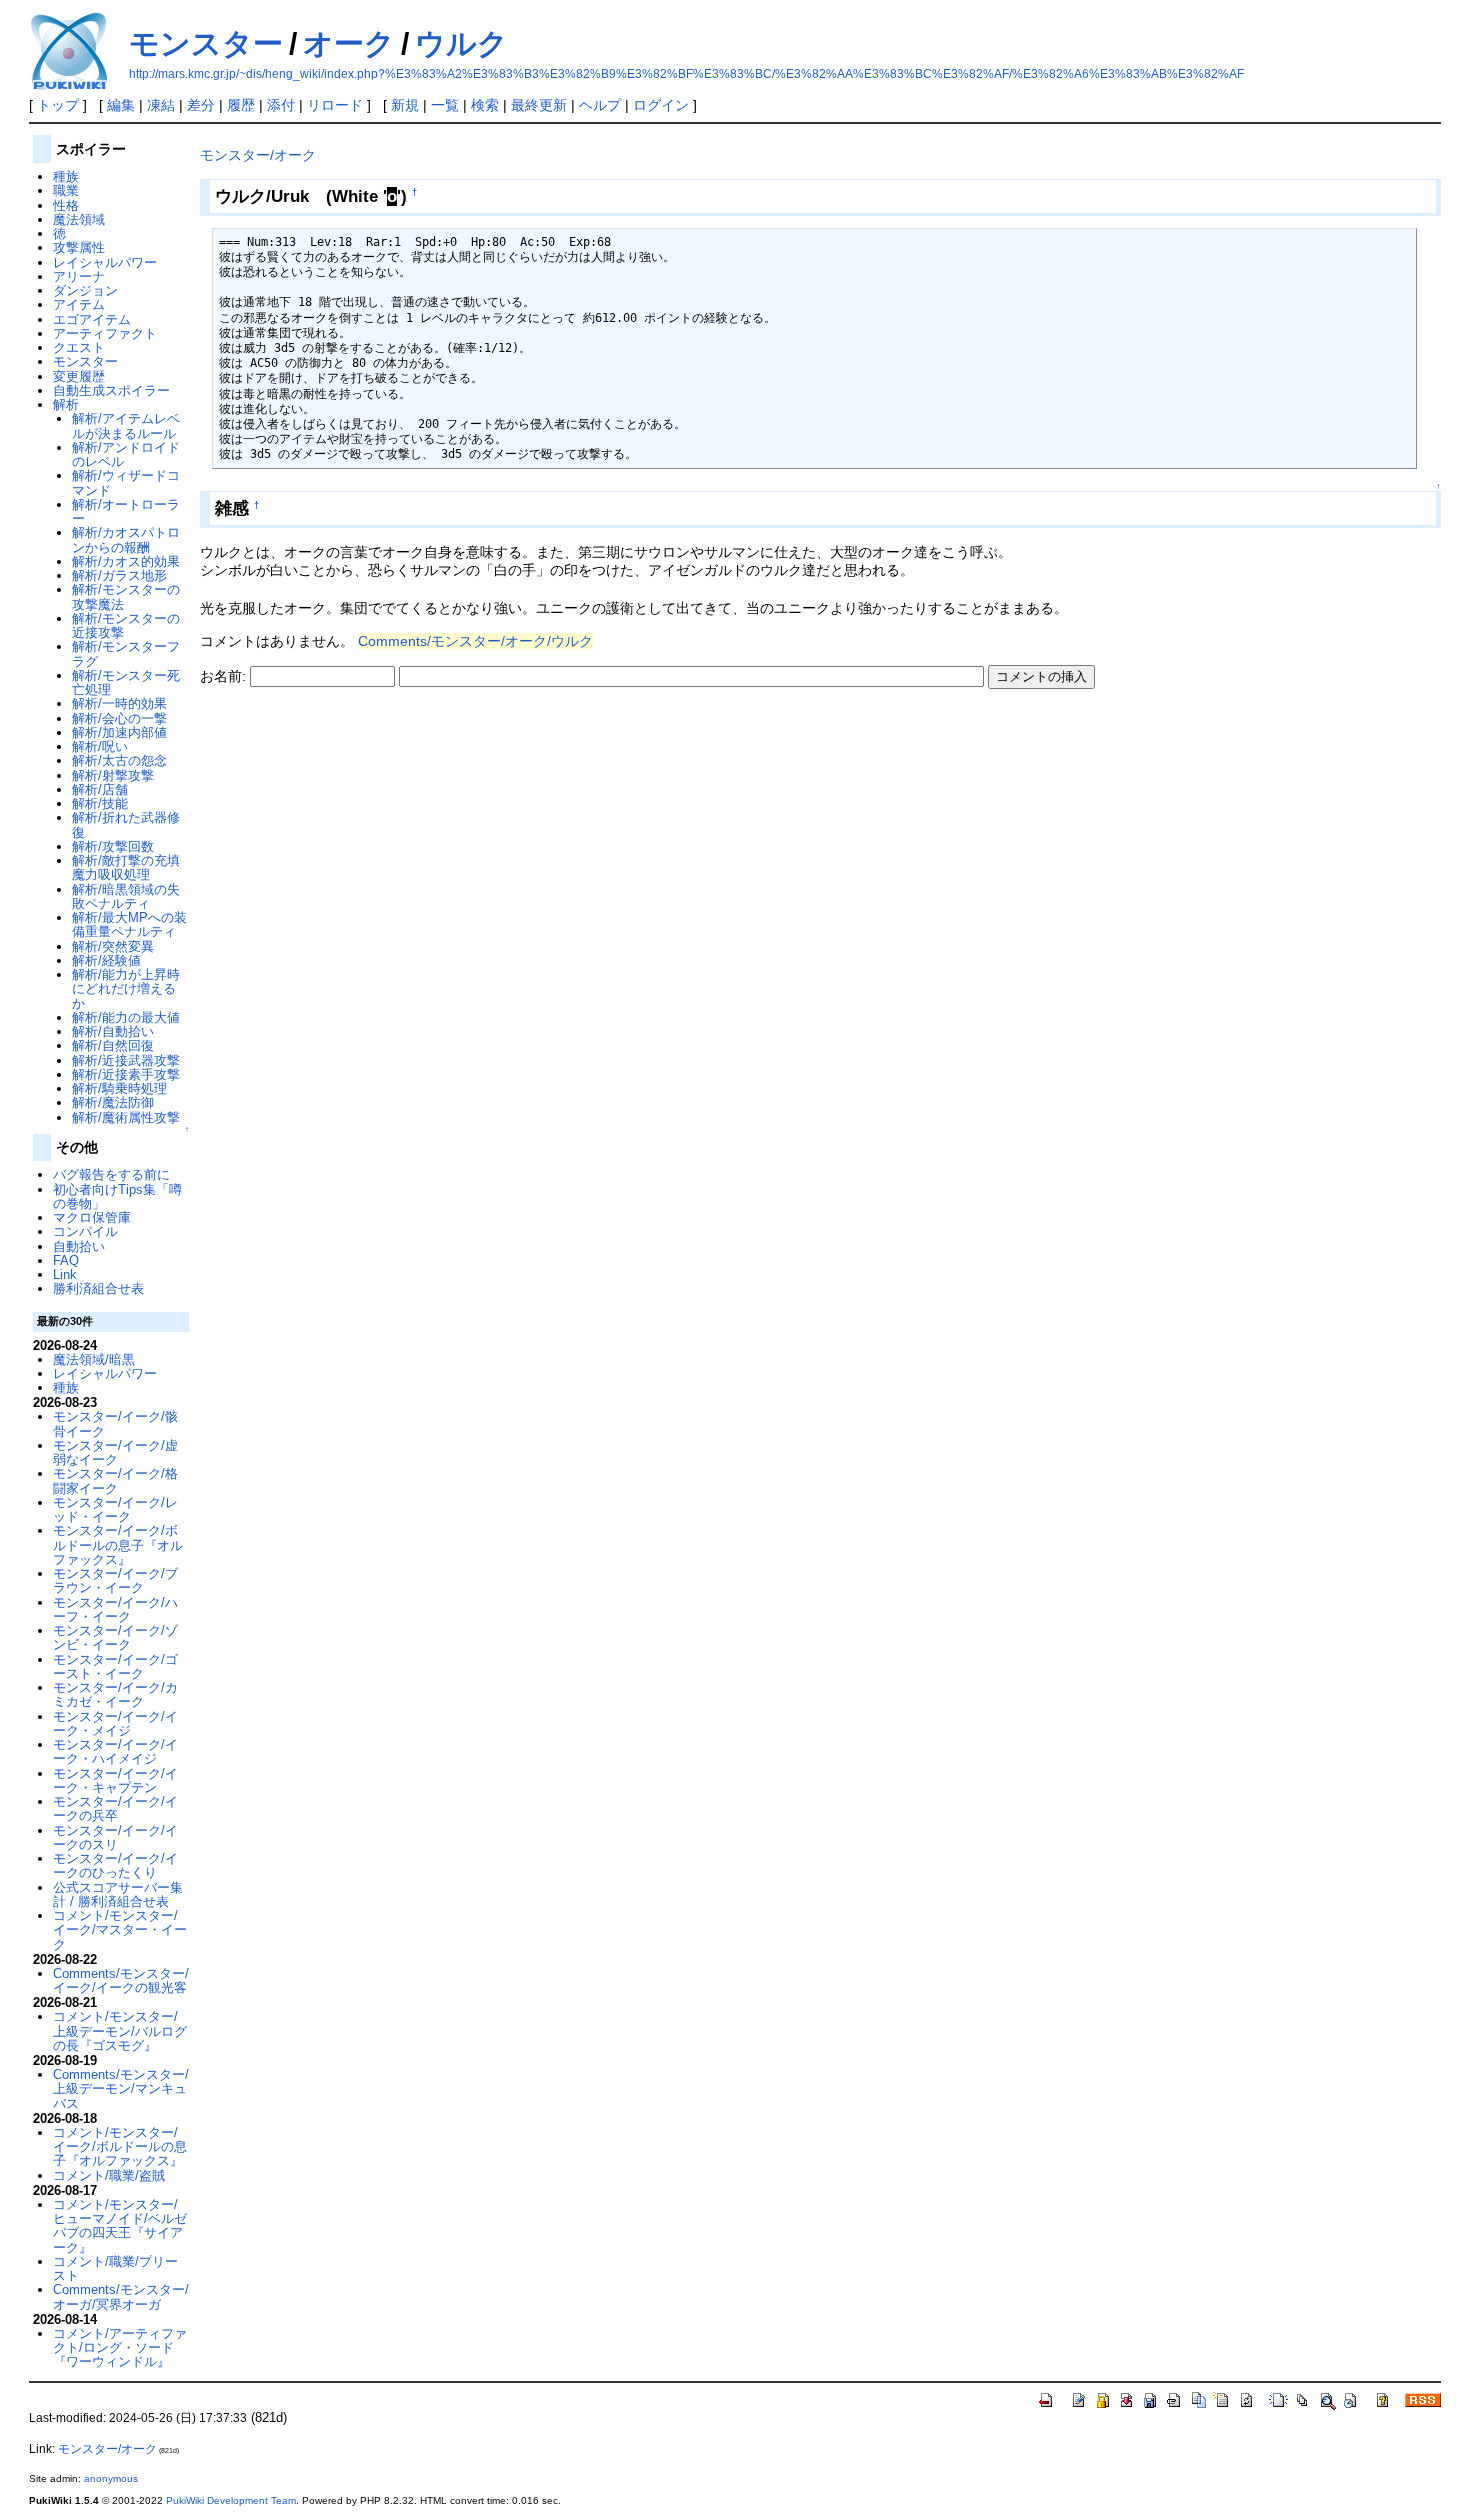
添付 (281, 105)
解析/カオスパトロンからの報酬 (126, 539)
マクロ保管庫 (92, 1217)
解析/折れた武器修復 (126, 824)
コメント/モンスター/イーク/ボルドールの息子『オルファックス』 (120, 2147)
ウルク (461, 43)
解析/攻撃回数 (113, 846)
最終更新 (539, 105)
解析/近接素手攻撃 (126, 1074)
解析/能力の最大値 (126, 1017)
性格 (66, 205)
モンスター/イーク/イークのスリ (115, 1837)
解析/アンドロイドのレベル (126, 454)
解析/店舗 (100, 789)
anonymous (111, 2478)
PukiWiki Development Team (231, 2500)
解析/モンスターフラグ (126, 653)
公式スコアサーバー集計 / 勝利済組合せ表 (118, 1894)
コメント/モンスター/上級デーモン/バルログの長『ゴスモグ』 (120, 2031)
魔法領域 (79, 219)
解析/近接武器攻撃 (126, 1060)
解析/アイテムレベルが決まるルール (126, 425)
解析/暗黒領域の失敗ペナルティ (126, 896)
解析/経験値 (106, 960)
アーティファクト (105, 333)
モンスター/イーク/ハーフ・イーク (115, 1609)
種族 (66, 176)
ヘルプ (600, 105)
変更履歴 (79, 376)
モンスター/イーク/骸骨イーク (115, 1423)
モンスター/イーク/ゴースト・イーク (115, 1666)
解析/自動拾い (113, 1031)
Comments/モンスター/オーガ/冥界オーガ (121, 2296)
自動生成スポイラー (111, 390)
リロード (335, 105)
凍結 (161, 105)
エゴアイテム (92, 319)
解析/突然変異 (113, 946)
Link (65, 1274)
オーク (349, 43)
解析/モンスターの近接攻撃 (126, 625)
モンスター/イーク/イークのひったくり (115, 1865)
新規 (405, 105)
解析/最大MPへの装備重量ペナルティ (129, 924)
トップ (58, 105)
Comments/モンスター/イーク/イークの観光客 (121, 1980)
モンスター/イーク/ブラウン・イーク (115, 1580)
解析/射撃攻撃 (113, 775)
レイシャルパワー (105, 262)
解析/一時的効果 (119, 703)
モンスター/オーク (258, 155)
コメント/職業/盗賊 (109, 2175)
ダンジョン (85, 290)
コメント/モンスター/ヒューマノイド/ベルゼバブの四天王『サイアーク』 (120, 2226)
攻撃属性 (79, 247)
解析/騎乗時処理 (119, 1088)
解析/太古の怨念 (119, 760)
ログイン (661, 105)
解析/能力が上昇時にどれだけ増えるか (126, 989)
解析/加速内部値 (119, 732)
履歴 (241, 105)
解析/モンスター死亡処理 (126, 682)
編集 (121, 105)
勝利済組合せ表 (98, 1288)
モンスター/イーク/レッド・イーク (115, 1509)
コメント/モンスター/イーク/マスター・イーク (120, 1930)
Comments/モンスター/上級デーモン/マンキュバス (121, 2089)
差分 (201, 105)
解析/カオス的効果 (126, 561)
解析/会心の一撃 (119, 718)
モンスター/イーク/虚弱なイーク (115, 1452)
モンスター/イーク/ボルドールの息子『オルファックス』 (118, 1545)
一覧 (445, 105)
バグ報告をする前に (111, 1174)
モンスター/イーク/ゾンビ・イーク (115, 1637)
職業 (66, 190)
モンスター (206, 43)
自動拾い (79, 1246)
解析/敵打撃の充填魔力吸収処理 (126, 867)
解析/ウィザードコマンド (126, 482)
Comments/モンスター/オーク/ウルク (475, 641)
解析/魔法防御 (113, 1102)
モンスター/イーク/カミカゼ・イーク (115, 1694)
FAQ (66, 1260)
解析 (66, 404)
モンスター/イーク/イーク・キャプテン (115, 1780)
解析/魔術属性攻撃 (126, 1117)
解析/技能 (100, 803)
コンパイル (85, 1231)
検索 (485, 105)
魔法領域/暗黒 (94, 1359)
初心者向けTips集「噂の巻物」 (117, 1196)
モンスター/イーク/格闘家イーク (115, 1480)
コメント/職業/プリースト (115, 2268)
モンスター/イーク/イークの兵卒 (115, 1808)
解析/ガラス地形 (119, 575)
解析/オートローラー (126, 511)
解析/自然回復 (113, 1045)
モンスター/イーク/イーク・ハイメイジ (115, 1751)
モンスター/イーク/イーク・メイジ (115, 1723)
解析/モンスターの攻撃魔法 (126, 596)
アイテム (79, 304)
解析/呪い (100, 746)
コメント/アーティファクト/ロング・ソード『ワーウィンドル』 (120, 2348)
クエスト (79, 347)
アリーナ (79, 276)
